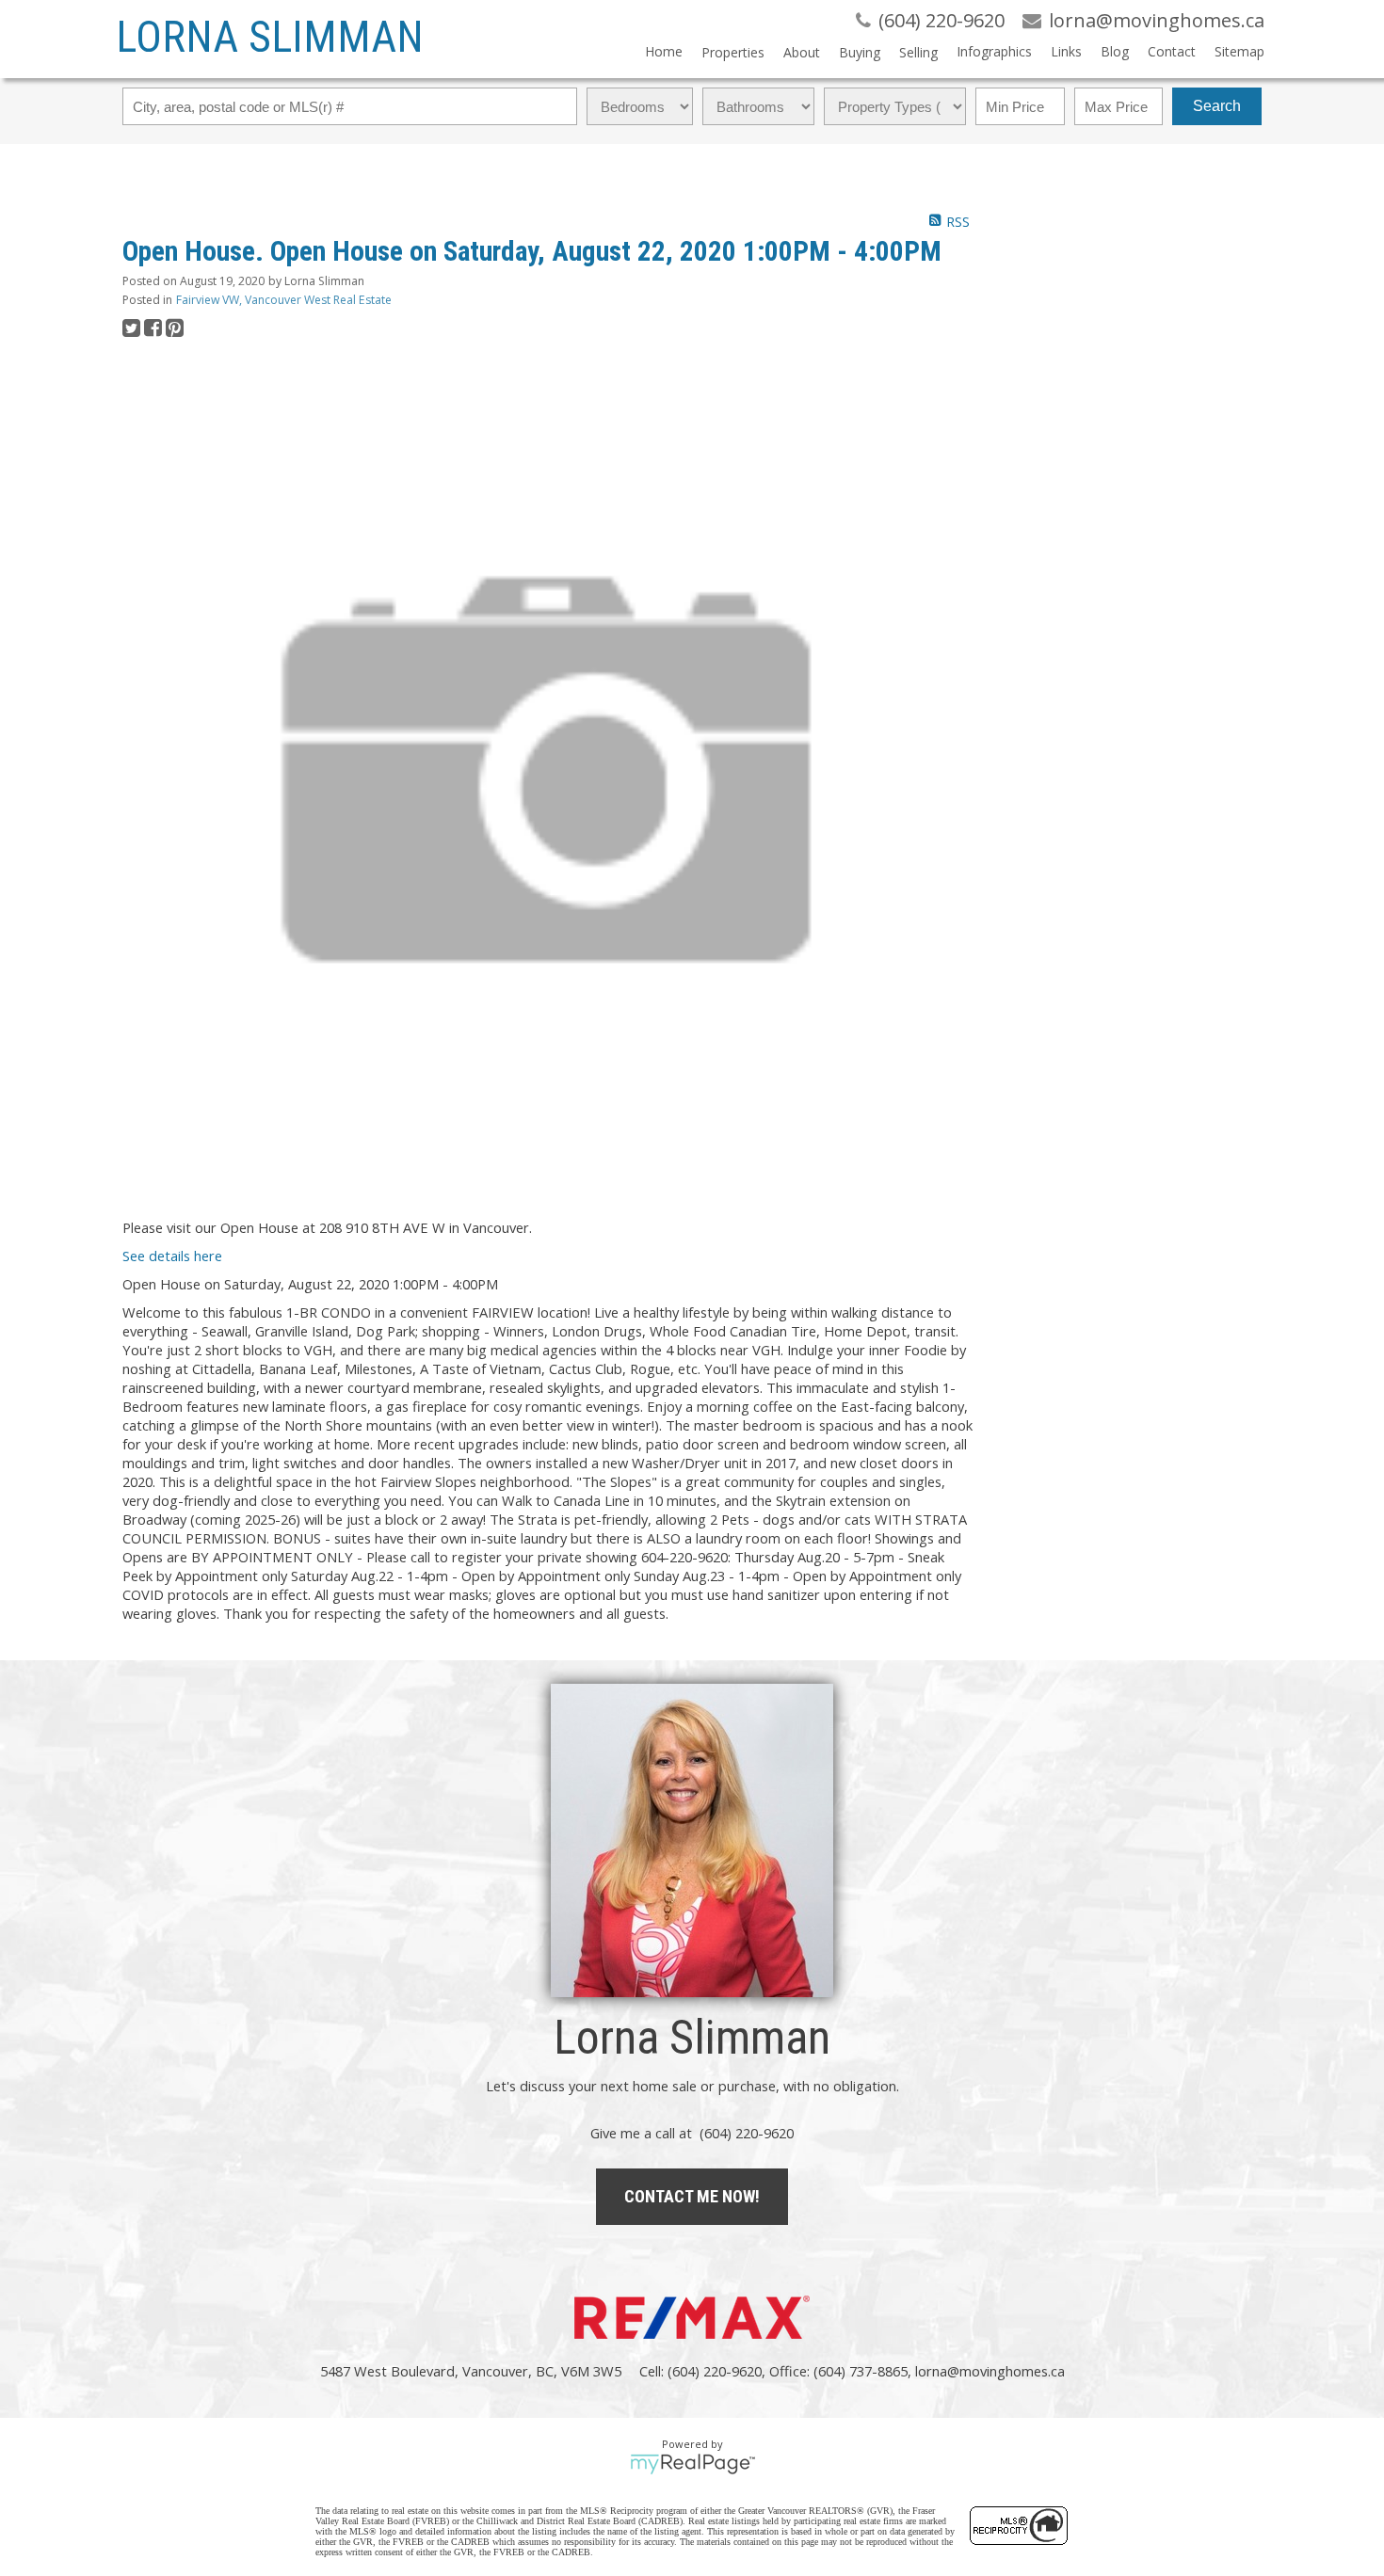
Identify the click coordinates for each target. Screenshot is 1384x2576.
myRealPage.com (692, 2464)
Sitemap (1239, 51)
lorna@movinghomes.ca (990, 2371)
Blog (1115, 51)
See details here (172, 1256)
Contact (1172, 51)
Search (1217, 106)
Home (664, 51)
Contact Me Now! (692, 2196)
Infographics (994, 51)
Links (1066, 51)
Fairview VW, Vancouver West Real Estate (284, 300)
